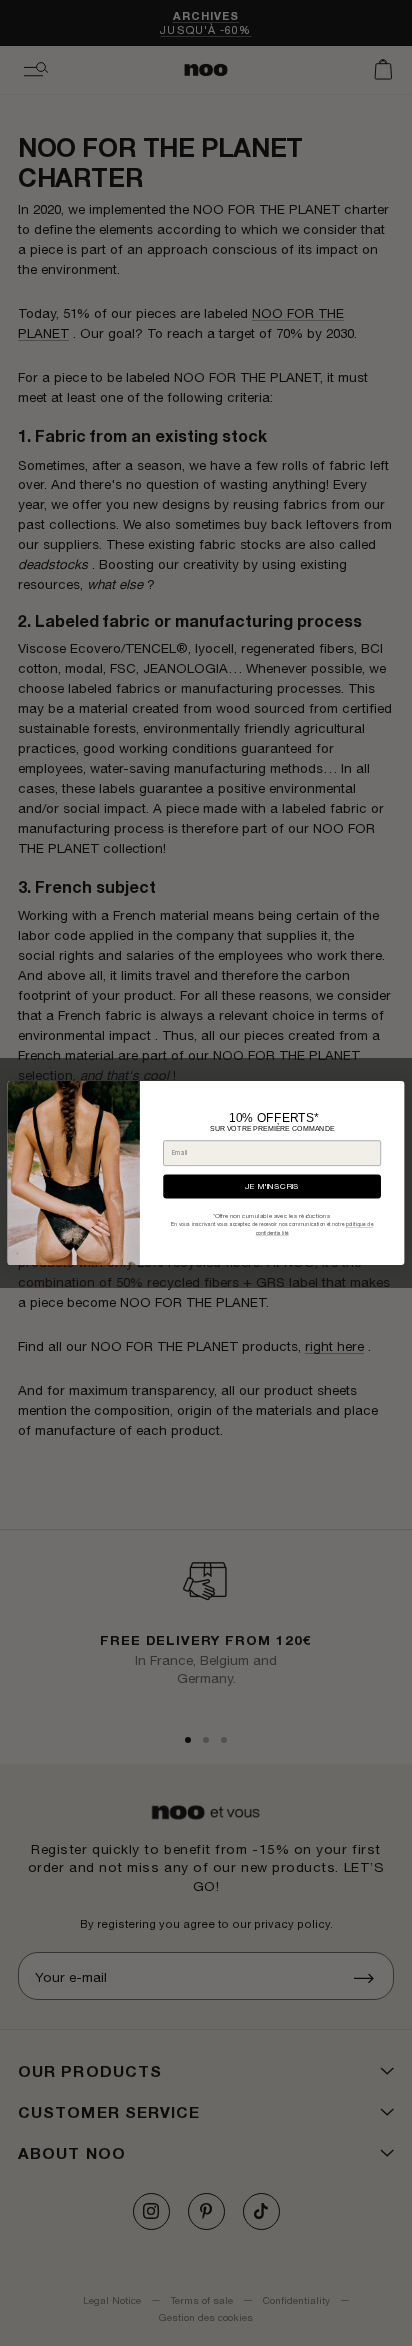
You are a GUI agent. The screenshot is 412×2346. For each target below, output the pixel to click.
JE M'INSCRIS (271, 1186)
